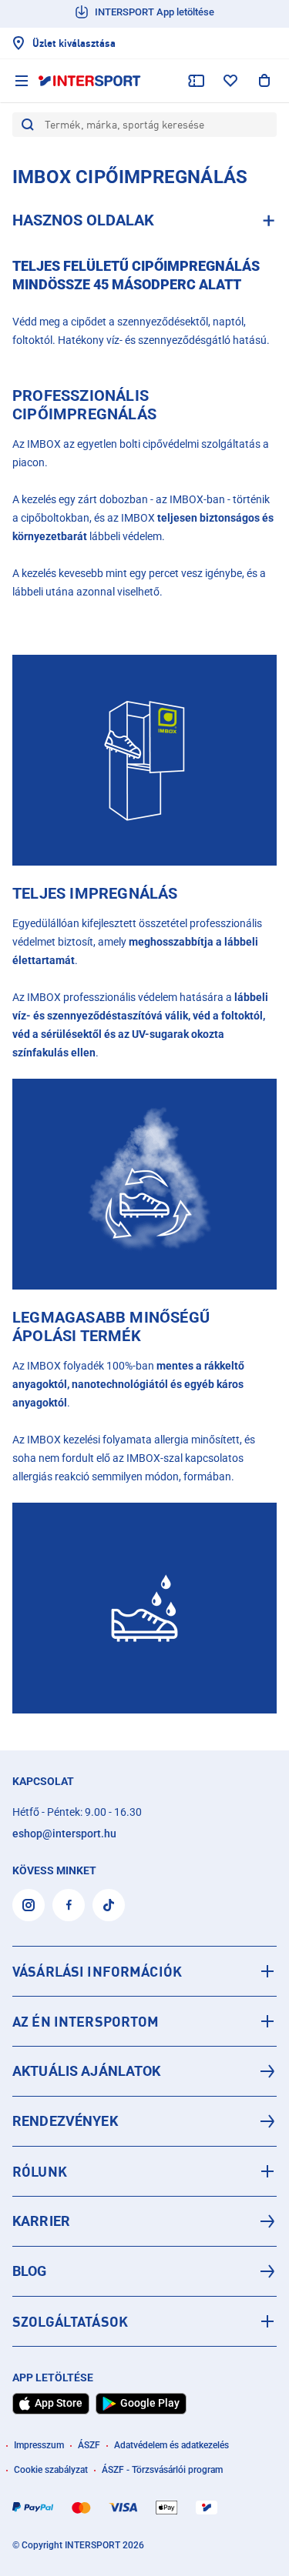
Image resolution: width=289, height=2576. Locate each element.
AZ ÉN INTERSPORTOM (86, 2021)
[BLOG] (144, 2271)
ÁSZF (89, 2445)
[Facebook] (69, 1905)
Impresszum (39, 2445)
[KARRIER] (144, 2221)
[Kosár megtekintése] (264, 81)
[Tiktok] (109, 1905)
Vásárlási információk (97, 1971)
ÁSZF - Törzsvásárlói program (162, 2470)
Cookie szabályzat (51, 2470)
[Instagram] (29, 1905)
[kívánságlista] (230, 81)
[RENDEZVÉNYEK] (144, 2121)
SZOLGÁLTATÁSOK (70, 2321)
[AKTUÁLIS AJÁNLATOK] (144, 2071)
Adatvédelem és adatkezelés (171, 2445)
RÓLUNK (40, 2171)
